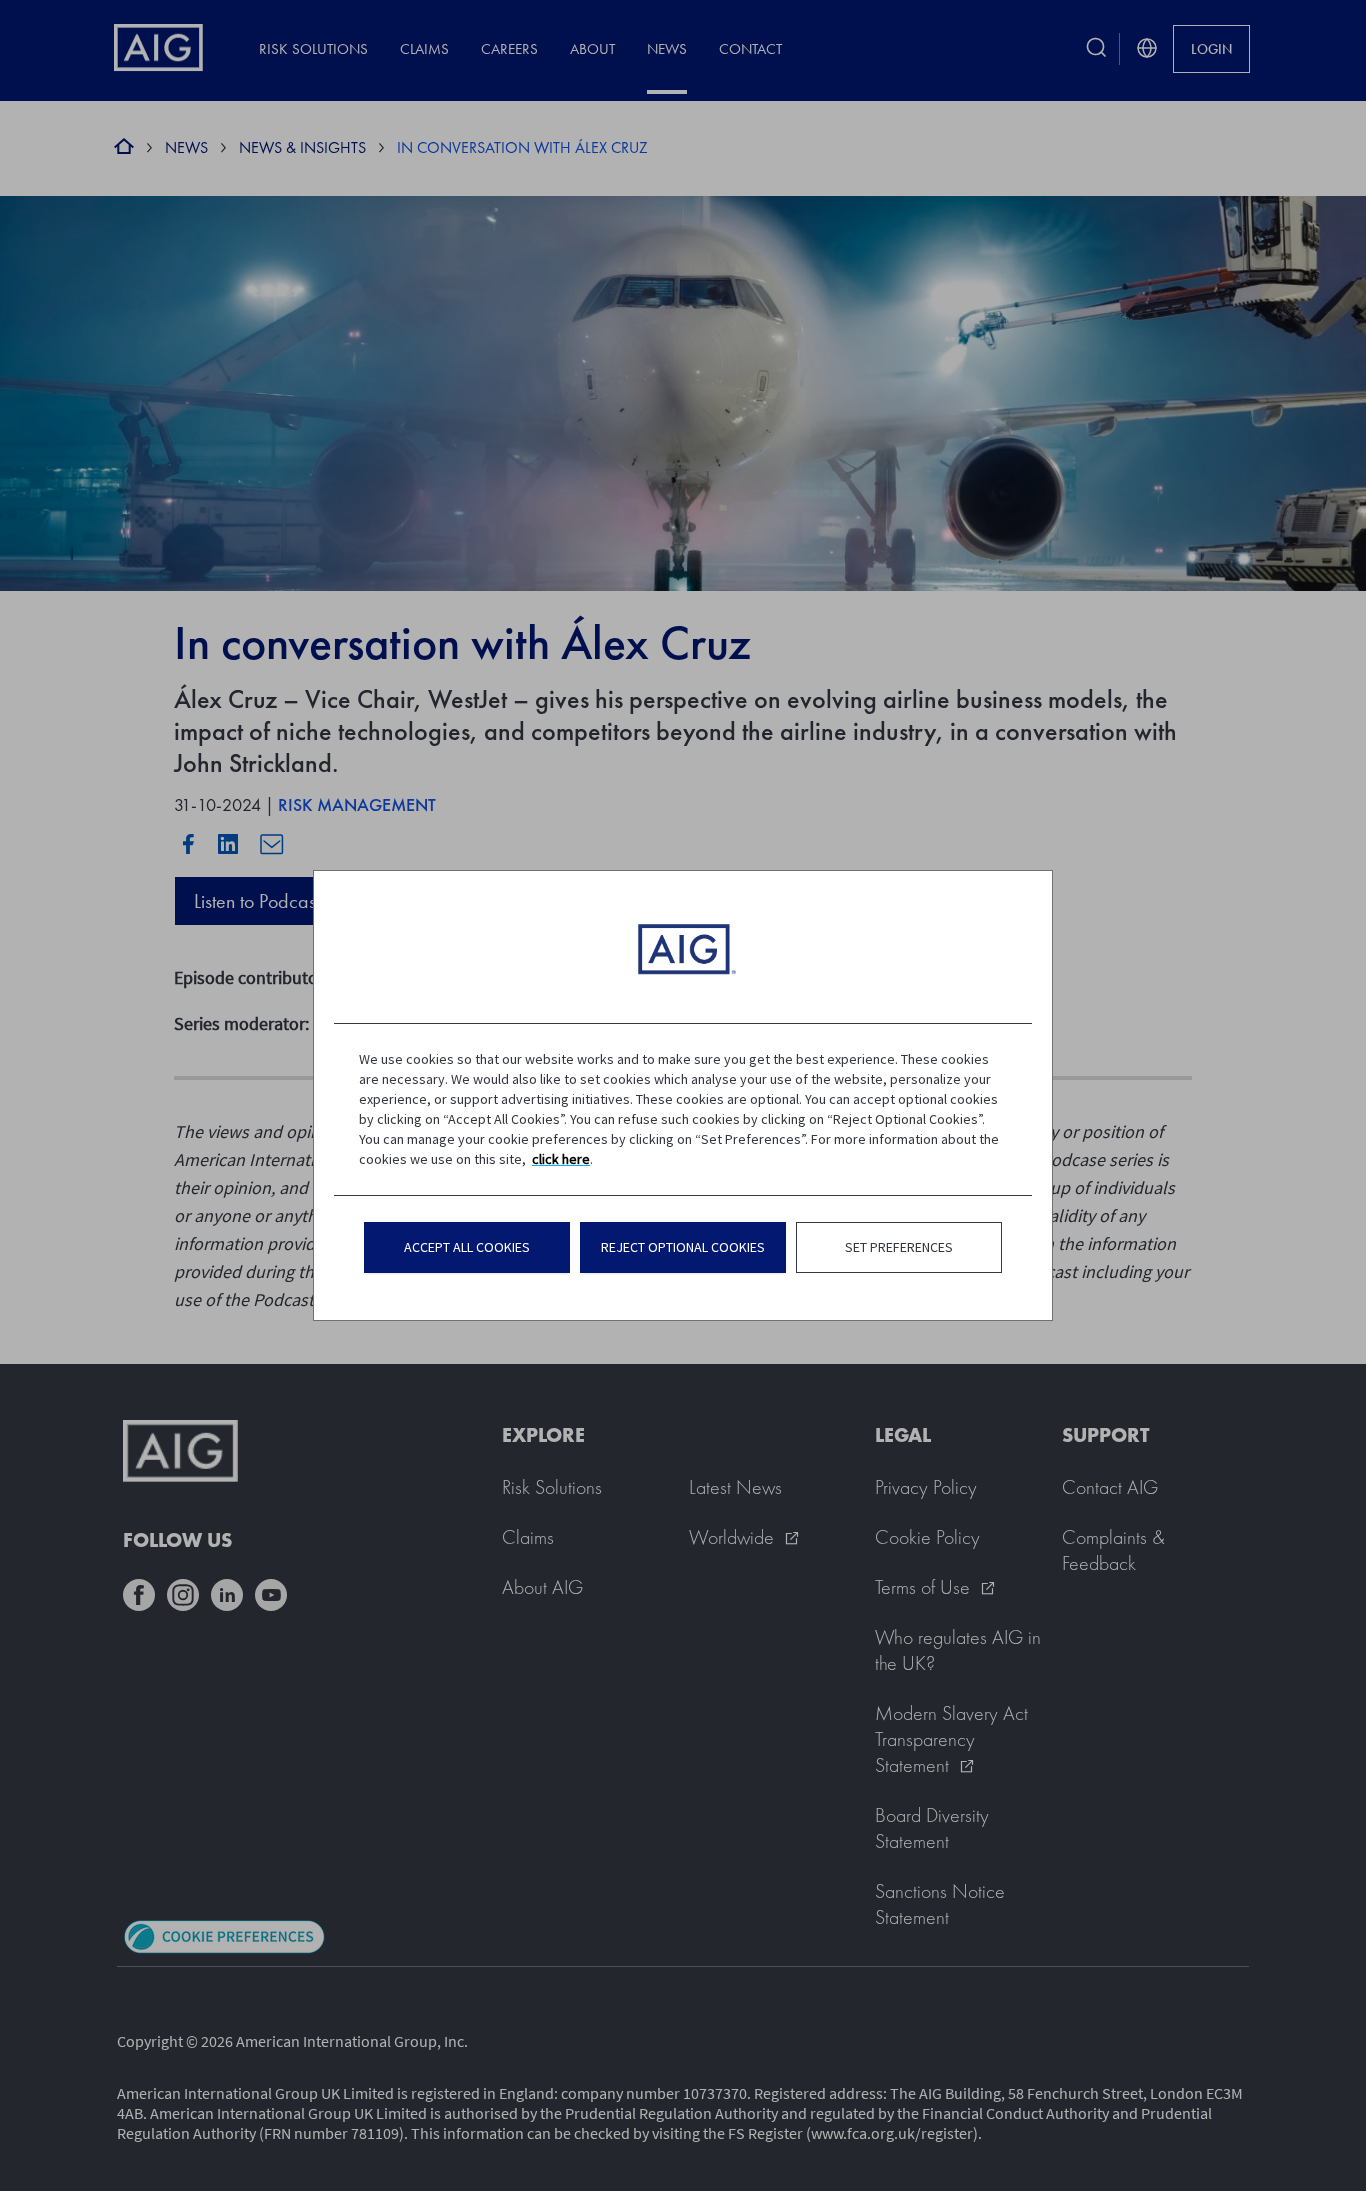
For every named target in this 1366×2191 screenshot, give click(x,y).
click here (561, 1159)
